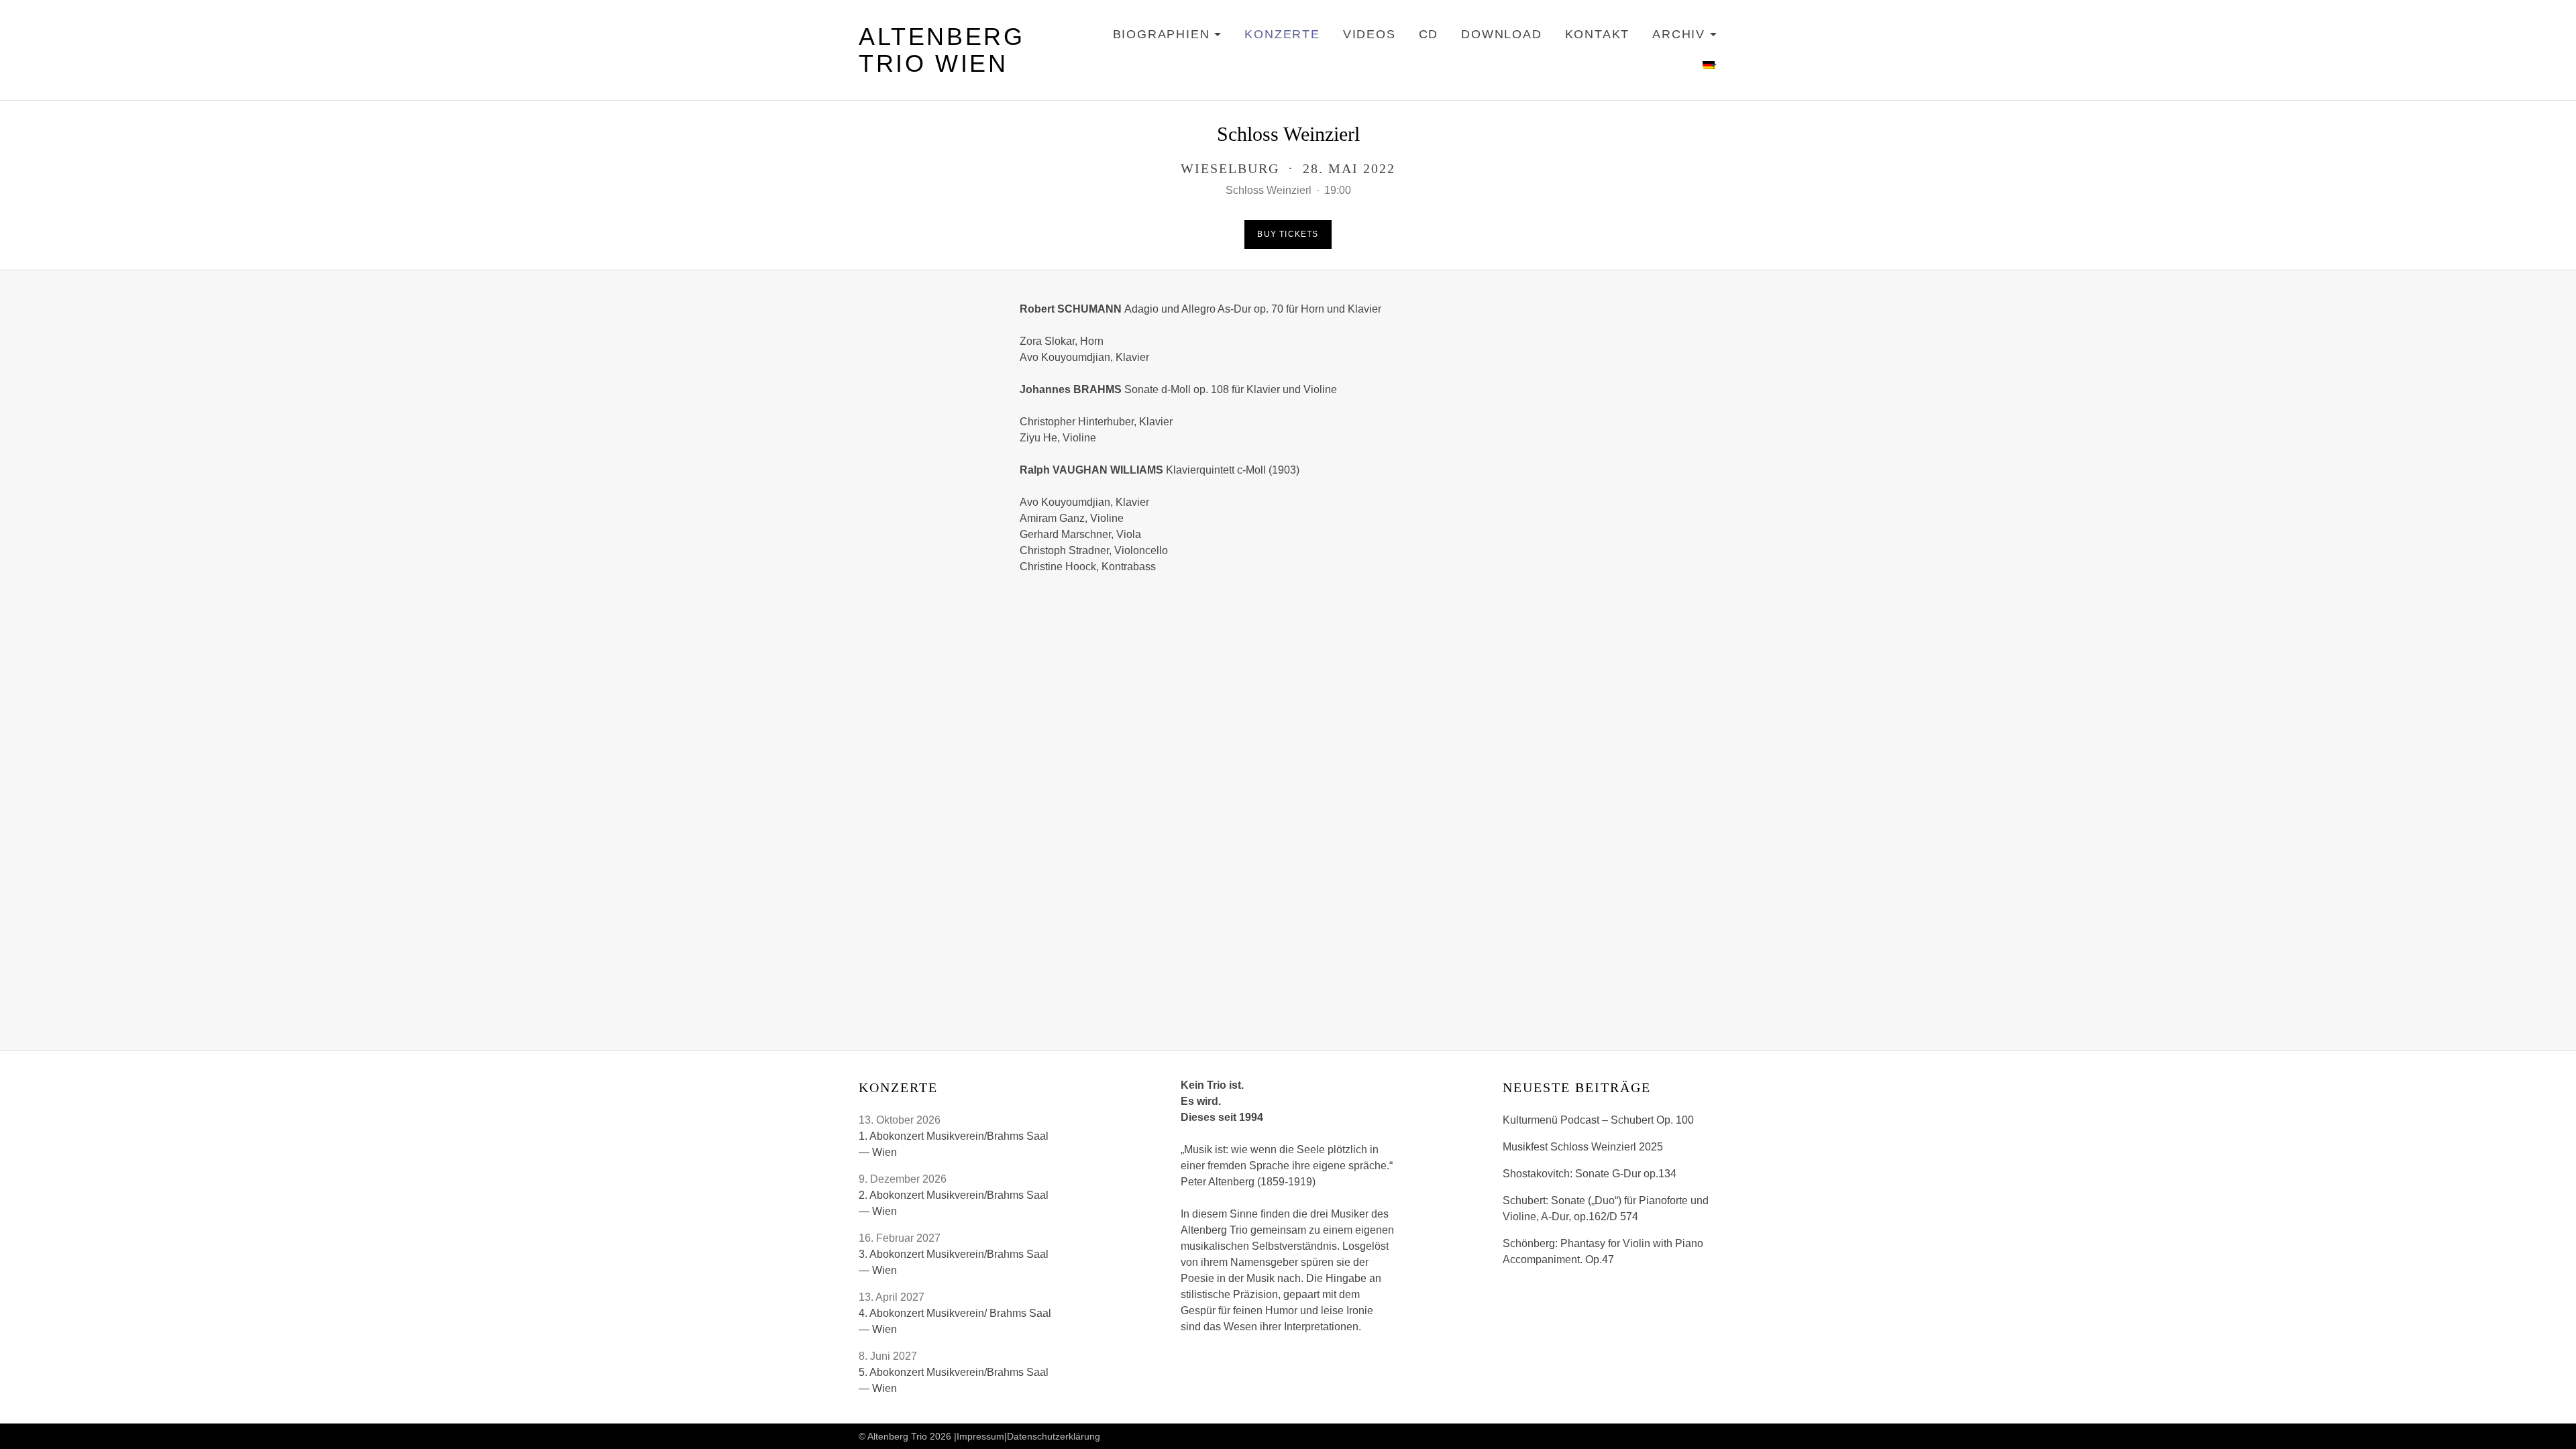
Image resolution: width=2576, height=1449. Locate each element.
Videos (1370, 34)
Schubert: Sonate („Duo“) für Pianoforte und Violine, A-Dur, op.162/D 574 (1606, 1209)
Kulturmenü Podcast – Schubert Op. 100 (1598, 1120)
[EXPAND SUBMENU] (1710, 66)
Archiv (1685, 37)
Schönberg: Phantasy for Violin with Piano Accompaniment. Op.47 (1603, 1251)
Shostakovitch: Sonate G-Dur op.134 (1590, 1174)
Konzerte (1282, 34)
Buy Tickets (1288, 234)
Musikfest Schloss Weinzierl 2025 (1583, 1147)
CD (1429, 34)
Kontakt (1598, 34)
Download (1501, 34)
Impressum (980, 1436)
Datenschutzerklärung (1054, 1436)
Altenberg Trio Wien (942, 50)
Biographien (1168, 37)
